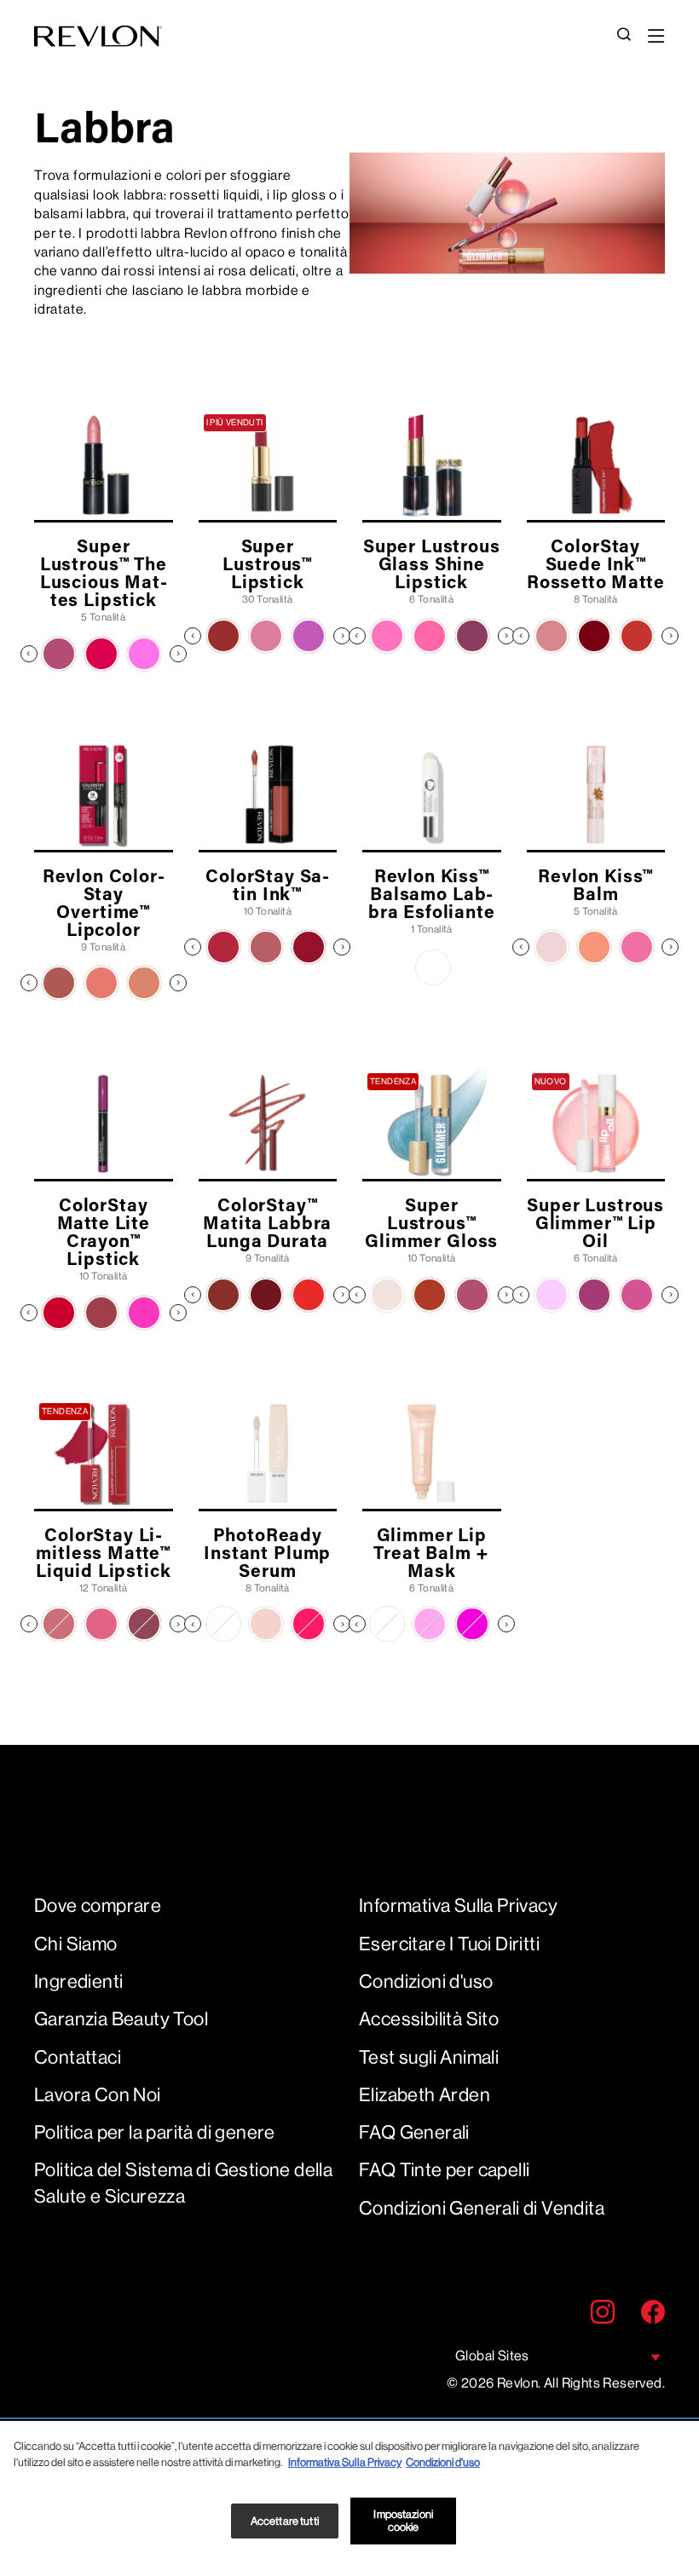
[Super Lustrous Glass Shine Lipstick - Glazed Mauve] (472, 636)
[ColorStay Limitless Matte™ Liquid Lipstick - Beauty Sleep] (59, 1624)
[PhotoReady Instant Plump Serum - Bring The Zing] (309, 1624)
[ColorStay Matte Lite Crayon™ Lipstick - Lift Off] (144, 1313)
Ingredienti (78, 1981)
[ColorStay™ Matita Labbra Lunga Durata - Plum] (266, 1295)
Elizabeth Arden (425, 2095)
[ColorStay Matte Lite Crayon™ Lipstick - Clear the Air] (101, 1313)
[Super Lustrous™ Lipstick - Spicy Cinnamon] (223, 636)
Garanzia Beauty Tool (121, 2019)
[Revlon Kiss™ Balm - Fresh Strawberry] (637, 947)
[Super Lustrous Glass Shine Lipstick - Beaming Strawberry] (387, 636)
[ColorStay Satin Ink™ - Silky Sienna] (309, 947)
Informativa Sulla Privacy (458, 1906)
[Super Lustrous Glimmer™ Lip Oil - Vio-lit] (552, 1295)
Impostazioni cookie (403, 2521)
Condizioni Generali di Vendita (482, 2208)
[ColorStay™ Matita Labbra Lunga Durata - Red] (309, 1295)
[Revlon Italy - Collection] (98, 36)
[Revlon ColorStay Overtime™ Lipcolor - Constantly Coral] (101, 983)
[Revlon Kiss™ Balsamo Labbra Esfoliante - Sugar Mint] (433, 967)
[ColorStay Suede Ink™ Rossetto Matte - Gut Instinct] (552, 636)
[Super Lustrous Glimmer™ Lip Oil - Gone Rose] (637, 1295)
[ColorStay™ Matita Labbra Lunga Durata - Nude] (223, 1295)
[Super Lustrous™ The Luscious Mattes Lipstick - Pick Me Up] (59, 654)
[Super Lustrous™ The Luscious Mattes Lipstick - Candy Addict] (144, 654)
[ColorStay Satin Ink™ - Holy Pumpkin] (223, 947)
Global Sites (492, 2356)
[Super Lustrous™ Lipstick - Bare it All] (266, 636)
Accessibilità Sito (429, 2019)
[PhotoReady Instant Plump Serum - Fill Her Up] (266, 1624)
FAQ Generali (414, 2132)
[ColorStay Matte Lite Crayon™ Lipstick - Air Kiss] (59, 1313)
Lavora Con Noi (98, 2095)
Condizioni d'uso (426, 1981)
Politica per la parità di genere (155, 2132)
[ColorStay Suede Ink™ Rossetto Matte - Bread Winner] (594, 636)
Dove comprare (98, 1906)
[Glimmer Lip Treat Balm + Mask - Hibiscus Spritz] (472, 1624)
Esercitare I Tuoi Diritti (449, 1944)
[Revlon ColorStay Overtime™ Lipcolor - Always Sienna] (59, 983)
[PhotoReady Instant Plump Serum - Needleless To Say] (223, 1624)
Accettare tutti (285, 2521)
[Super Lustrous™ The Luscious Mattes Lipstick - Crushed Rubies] (101, 654)
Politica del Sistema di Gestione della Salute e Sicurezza (183, 2183)
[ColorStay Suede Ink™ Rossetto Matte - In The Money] (637, 636)
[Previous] (29, 654)
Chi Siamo (76, 1944)
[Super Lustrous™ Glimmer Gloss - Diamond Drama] (387, 1295)
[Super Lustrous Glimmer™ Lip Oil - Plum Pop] (594, 1295)
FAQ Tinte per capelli (444, 2170)
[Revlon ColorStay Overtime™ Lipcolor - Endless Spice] (144, 983)
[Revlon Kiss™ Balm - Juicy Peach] (594, 947)
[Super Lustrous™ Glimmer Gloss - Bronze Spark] (430, 1295)
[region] (349, 2498)
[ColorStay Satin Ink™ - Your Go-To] (266, 947)
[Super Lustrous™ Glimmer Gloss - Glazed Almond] (472, 1295)
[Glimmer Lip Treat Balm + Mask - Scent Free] (387, 1624)
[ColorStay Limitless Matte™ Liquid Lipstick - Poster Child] (101, 1624)
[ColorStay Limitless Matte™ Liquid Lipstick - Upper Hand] (144, 1624)
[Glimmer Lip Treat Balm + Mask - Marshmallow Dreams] (430, 1624)
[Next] (178, 654)
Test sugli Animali (429, 2057)
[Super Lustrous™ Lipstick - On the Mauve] (309, 636)
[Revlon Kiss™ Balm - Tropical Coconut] (552, 947)
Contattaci (78, 2057)
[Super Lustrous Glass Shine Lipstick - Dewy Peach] (430, 636)
